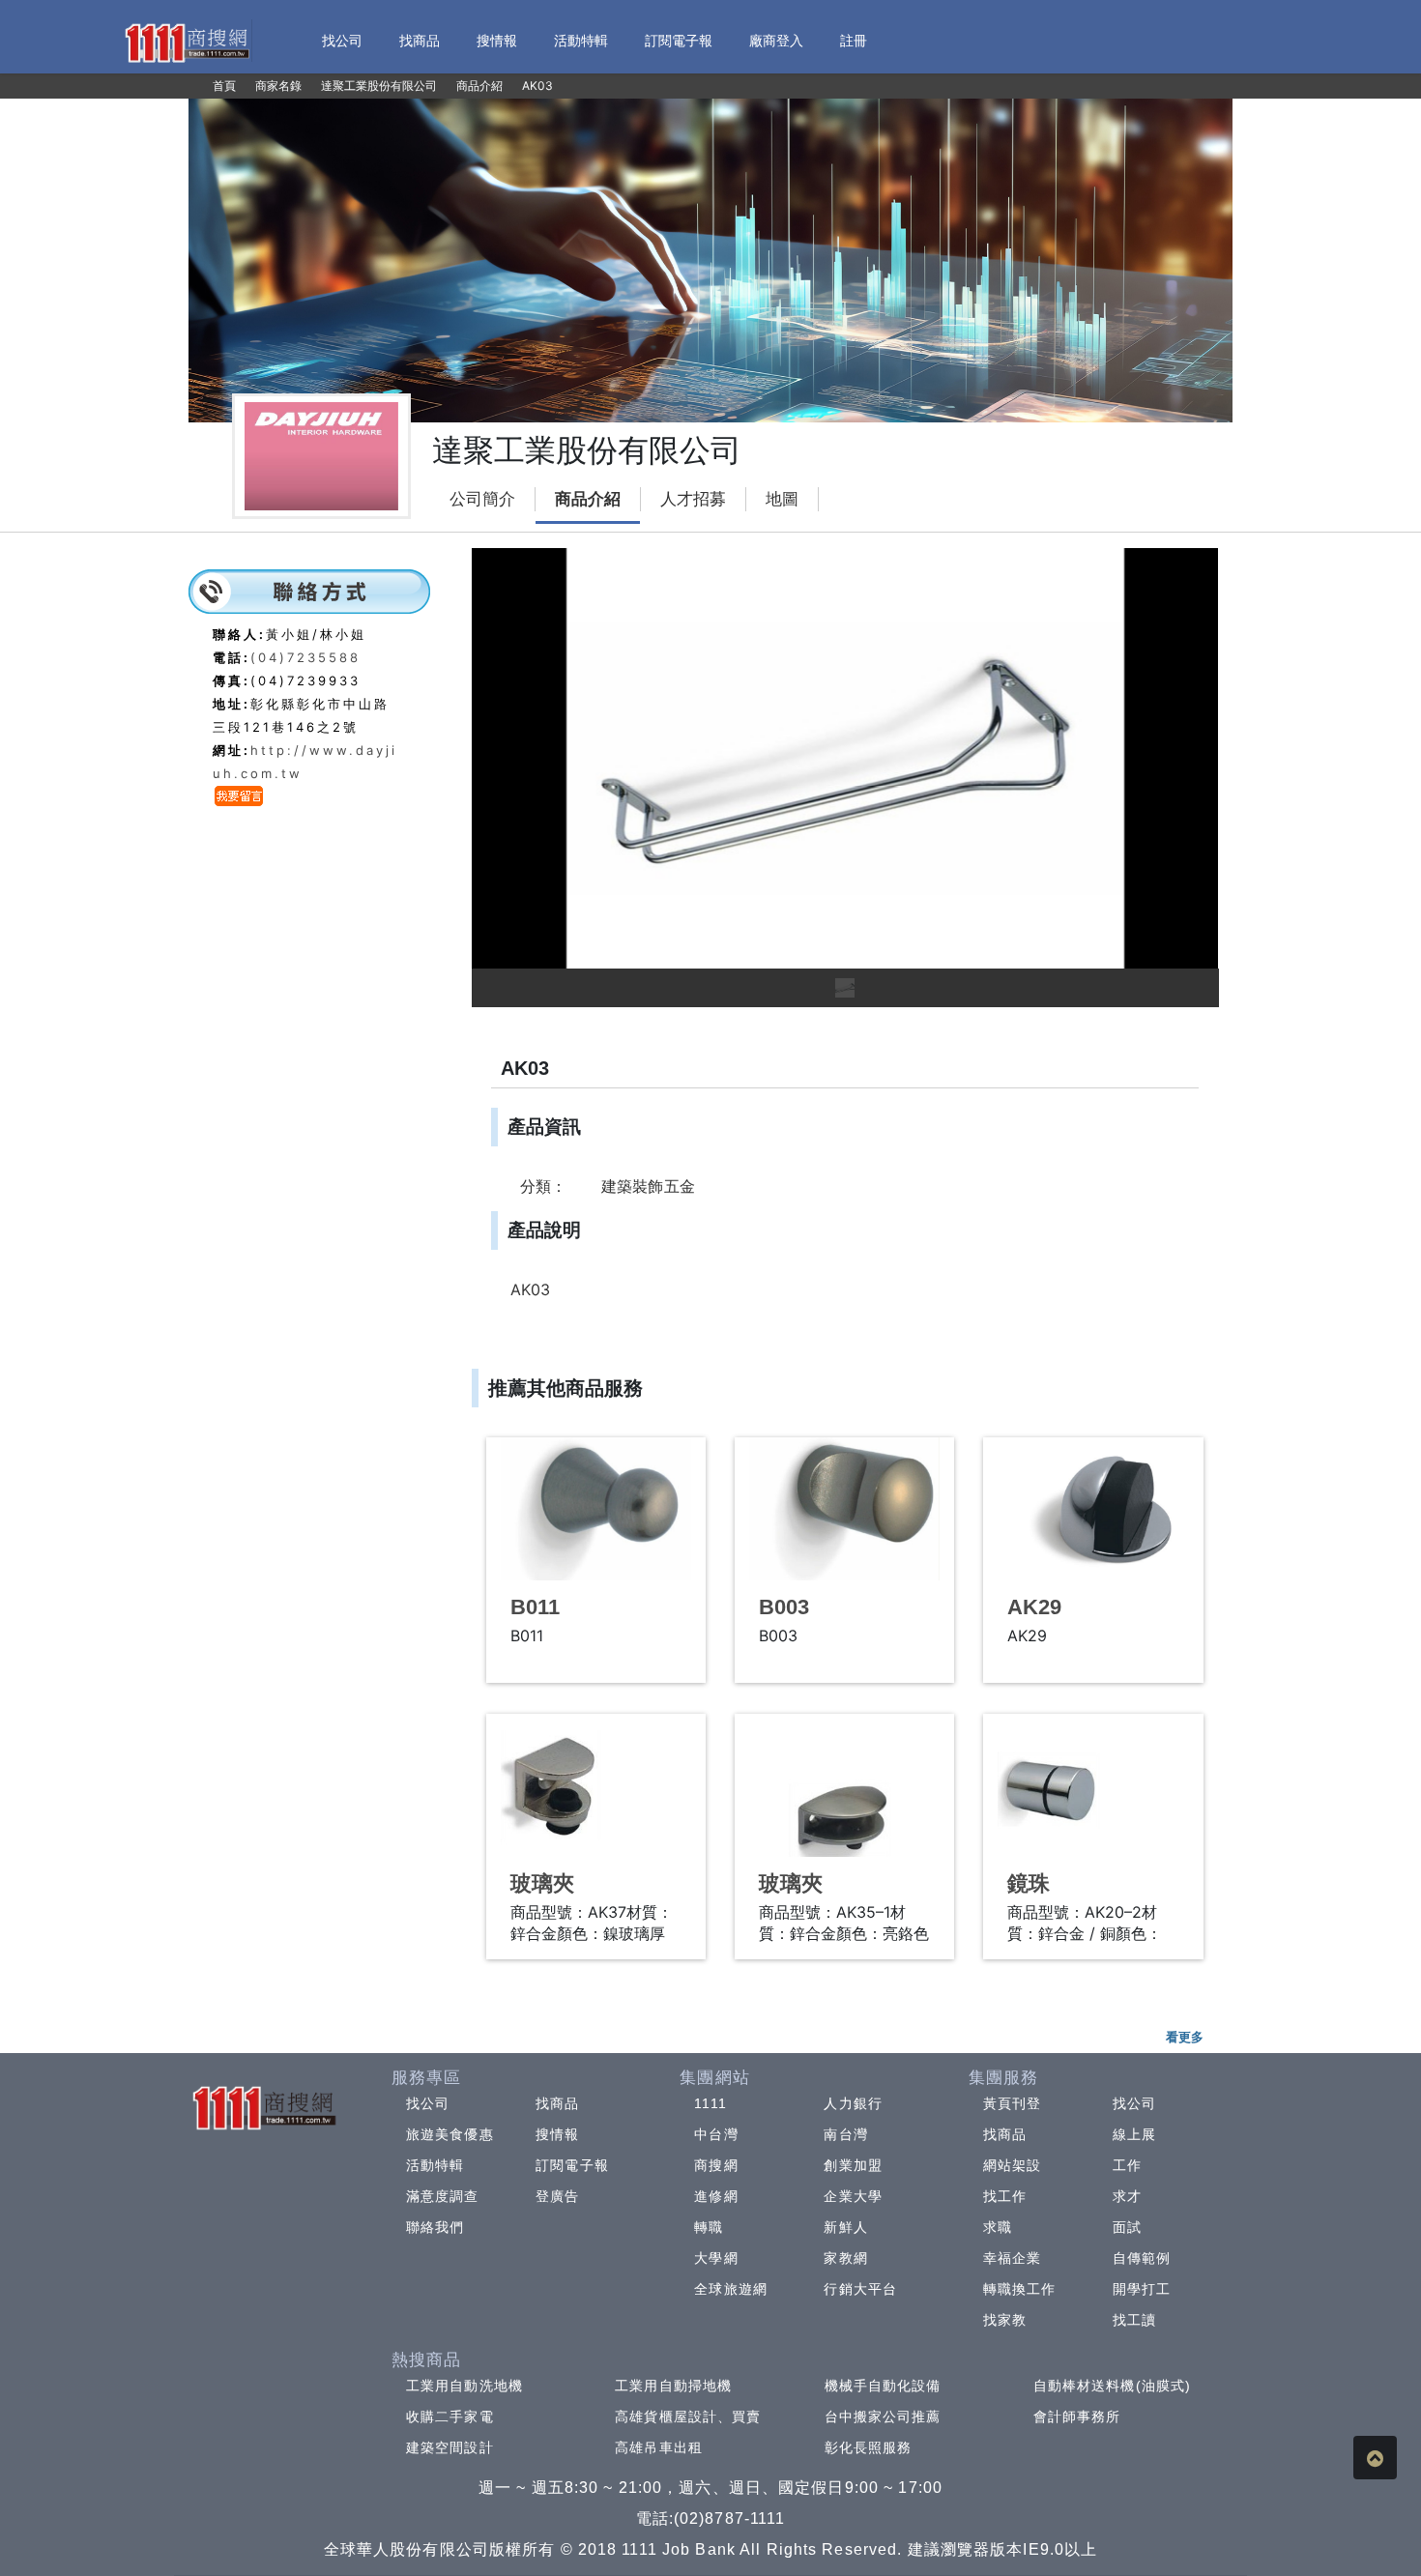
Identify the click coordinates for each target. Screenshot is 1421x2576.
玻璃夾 (542, 1883)
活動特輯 (435, 2165)
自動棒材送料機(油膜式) (1112, 2386)
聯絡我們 (435, 2227)
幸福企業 (1012, 2258)
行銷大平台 (860, 2289)
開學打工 (1142, 2289)
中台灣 (716, 2134)
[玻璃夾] (596, 1785)
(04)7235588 (305, 657)
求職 (998, 2227)
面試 (1127, 2227)
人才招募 (693, 499)
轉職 (709, 2227)
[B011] (596, 1509)
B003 (784, 1607)
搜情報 (557, 2134)
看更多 (1185, 2037)
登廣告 (557, 2196)
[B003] (844, 1509)
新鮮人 (845, 2227)
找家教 (1005, 2320)
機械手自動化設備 (883, 2386)
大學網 (716, 2258)
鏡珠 (1029, 1883)
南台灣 (845, 2134)
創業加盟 (853, 2165)
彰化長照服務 (869, 2447)
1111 (710, 2103)
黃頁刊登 (1012, 2103)
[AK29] (1093, 1509)
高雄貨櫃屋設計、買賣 (688, 2417)
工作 (1127, 2165)
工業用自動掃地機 (673, 2386)
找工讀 (1134, 2320)
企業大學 (853, 2196)
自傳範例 (1142, 2258)
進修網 (716, 2196)
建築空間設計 (450, 2447)
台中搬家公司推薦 (883, 2417)
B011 (535, 1607)
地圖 (782, 499)
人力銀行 (853, 2103)
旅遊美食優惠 (450, 2134)
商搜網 (716, 2165)
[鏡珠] (1093, 1785)
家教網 (845, 2258)
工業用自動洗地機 (464, 2386)
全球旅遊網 (731, 2289)
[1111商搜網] (187, 41)
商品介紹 (588, 499)
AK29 (1034, 1607)
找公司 (428, 2103)
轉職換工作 (1020, 2289)
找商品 (557, 2103)
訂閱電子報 (572, 2165)
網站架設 (1012, 2165)
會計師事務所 (1077, 2417)
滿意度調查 (443, 2196)
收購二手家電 (450, 2417)
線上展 (1134, 2134)
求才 (1127, 2196)
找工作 (1005, 2196)
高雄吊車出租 (659, 2447)
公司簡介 (482, 499)
